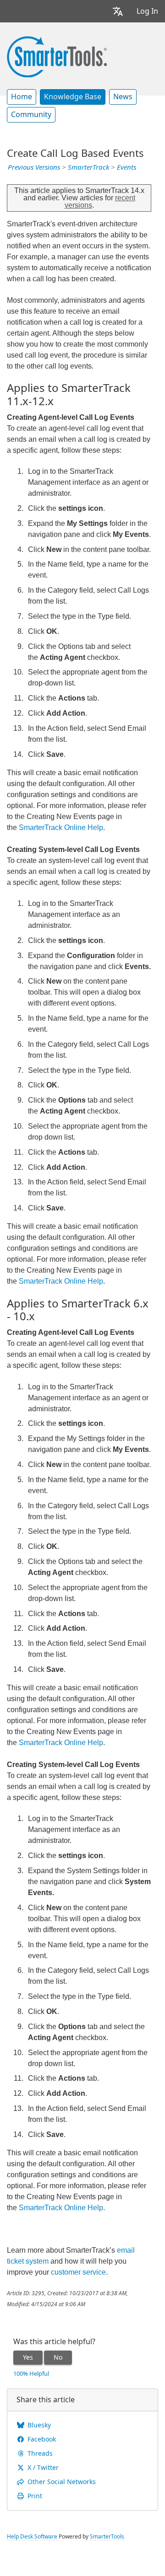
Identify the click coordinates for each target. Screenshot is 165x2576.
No (58, 2357)
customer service (78, 2272)
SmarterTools (107, 2537)
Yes (28, 2357)
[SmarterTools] (57, 56)
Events (126, 167)
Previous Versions (34, 167)
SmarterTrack (88, 167)
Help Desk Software (32, 2537)
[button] (118, 11)
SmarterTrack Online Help (61, 827)
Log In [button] (147, 11)
